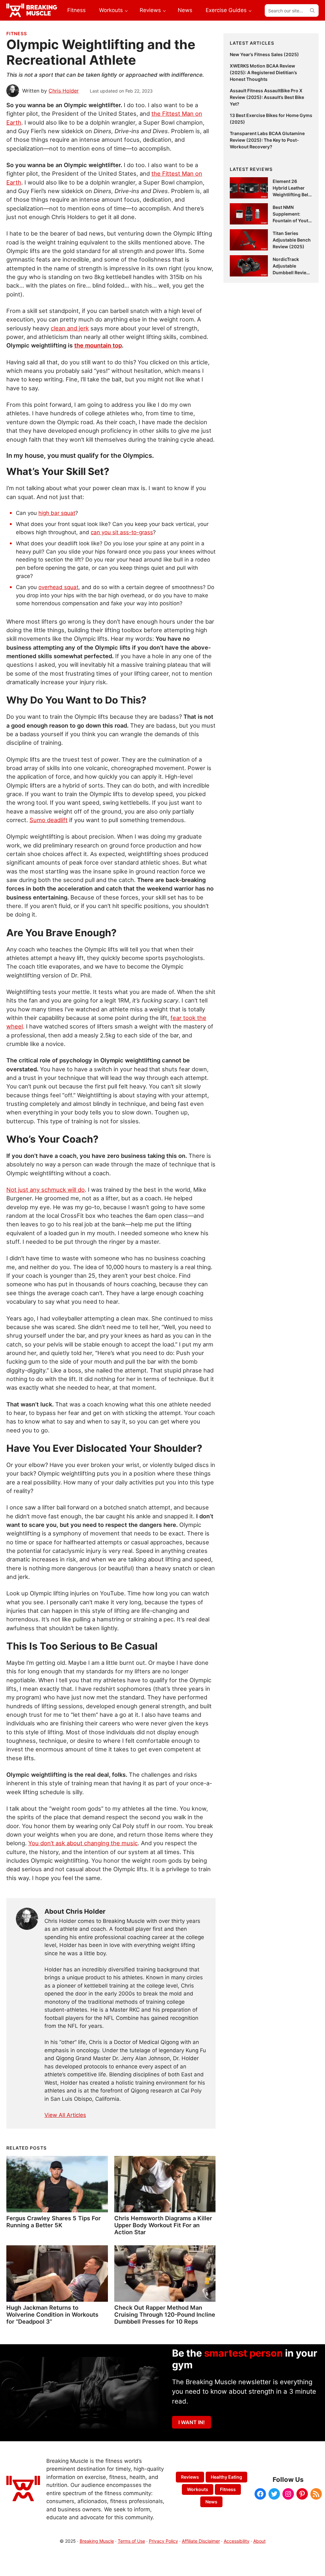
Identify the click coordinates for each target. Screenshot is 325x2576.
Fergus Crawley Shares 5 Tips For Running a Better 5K (53, 2222)
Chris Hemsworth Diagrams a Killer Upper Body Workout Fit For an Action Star (163, 2225)
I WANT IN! (192, 2422)
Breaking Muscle (97, 2541)
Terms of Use (131, 2541)
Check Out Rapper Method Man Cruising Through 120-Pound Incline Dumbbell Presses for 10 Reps (165, 2314)
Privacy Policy (163, 2541)
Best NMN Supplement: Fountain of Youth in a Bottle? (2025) (292, 221)
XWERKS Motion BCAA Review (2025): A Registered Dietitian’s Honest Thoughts (263, 72)
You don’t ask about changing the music (83, 1843)
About (259, 2541)
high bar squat (57, 513)
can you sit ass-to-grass (122, 532)
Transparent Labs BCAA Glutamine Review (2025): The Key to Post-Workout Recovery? (267, 140)
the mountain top (98, 345)
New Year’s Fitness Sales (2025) (264, 54)
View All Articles (65, 2115)
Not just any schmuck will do (46, 1190)
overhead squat (58, 587)
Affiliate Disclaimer (201, 2541)
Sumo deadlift (49, 820)
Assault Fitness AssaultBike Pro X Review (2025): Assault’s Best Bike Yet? (267, 97)
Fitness (17, 33)
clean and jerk (70, 328)
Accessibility (237, 2541)
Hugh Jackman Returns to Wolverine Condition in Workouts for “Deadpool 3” (52, 2314)
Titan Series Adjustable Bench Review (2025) (292, 240)
